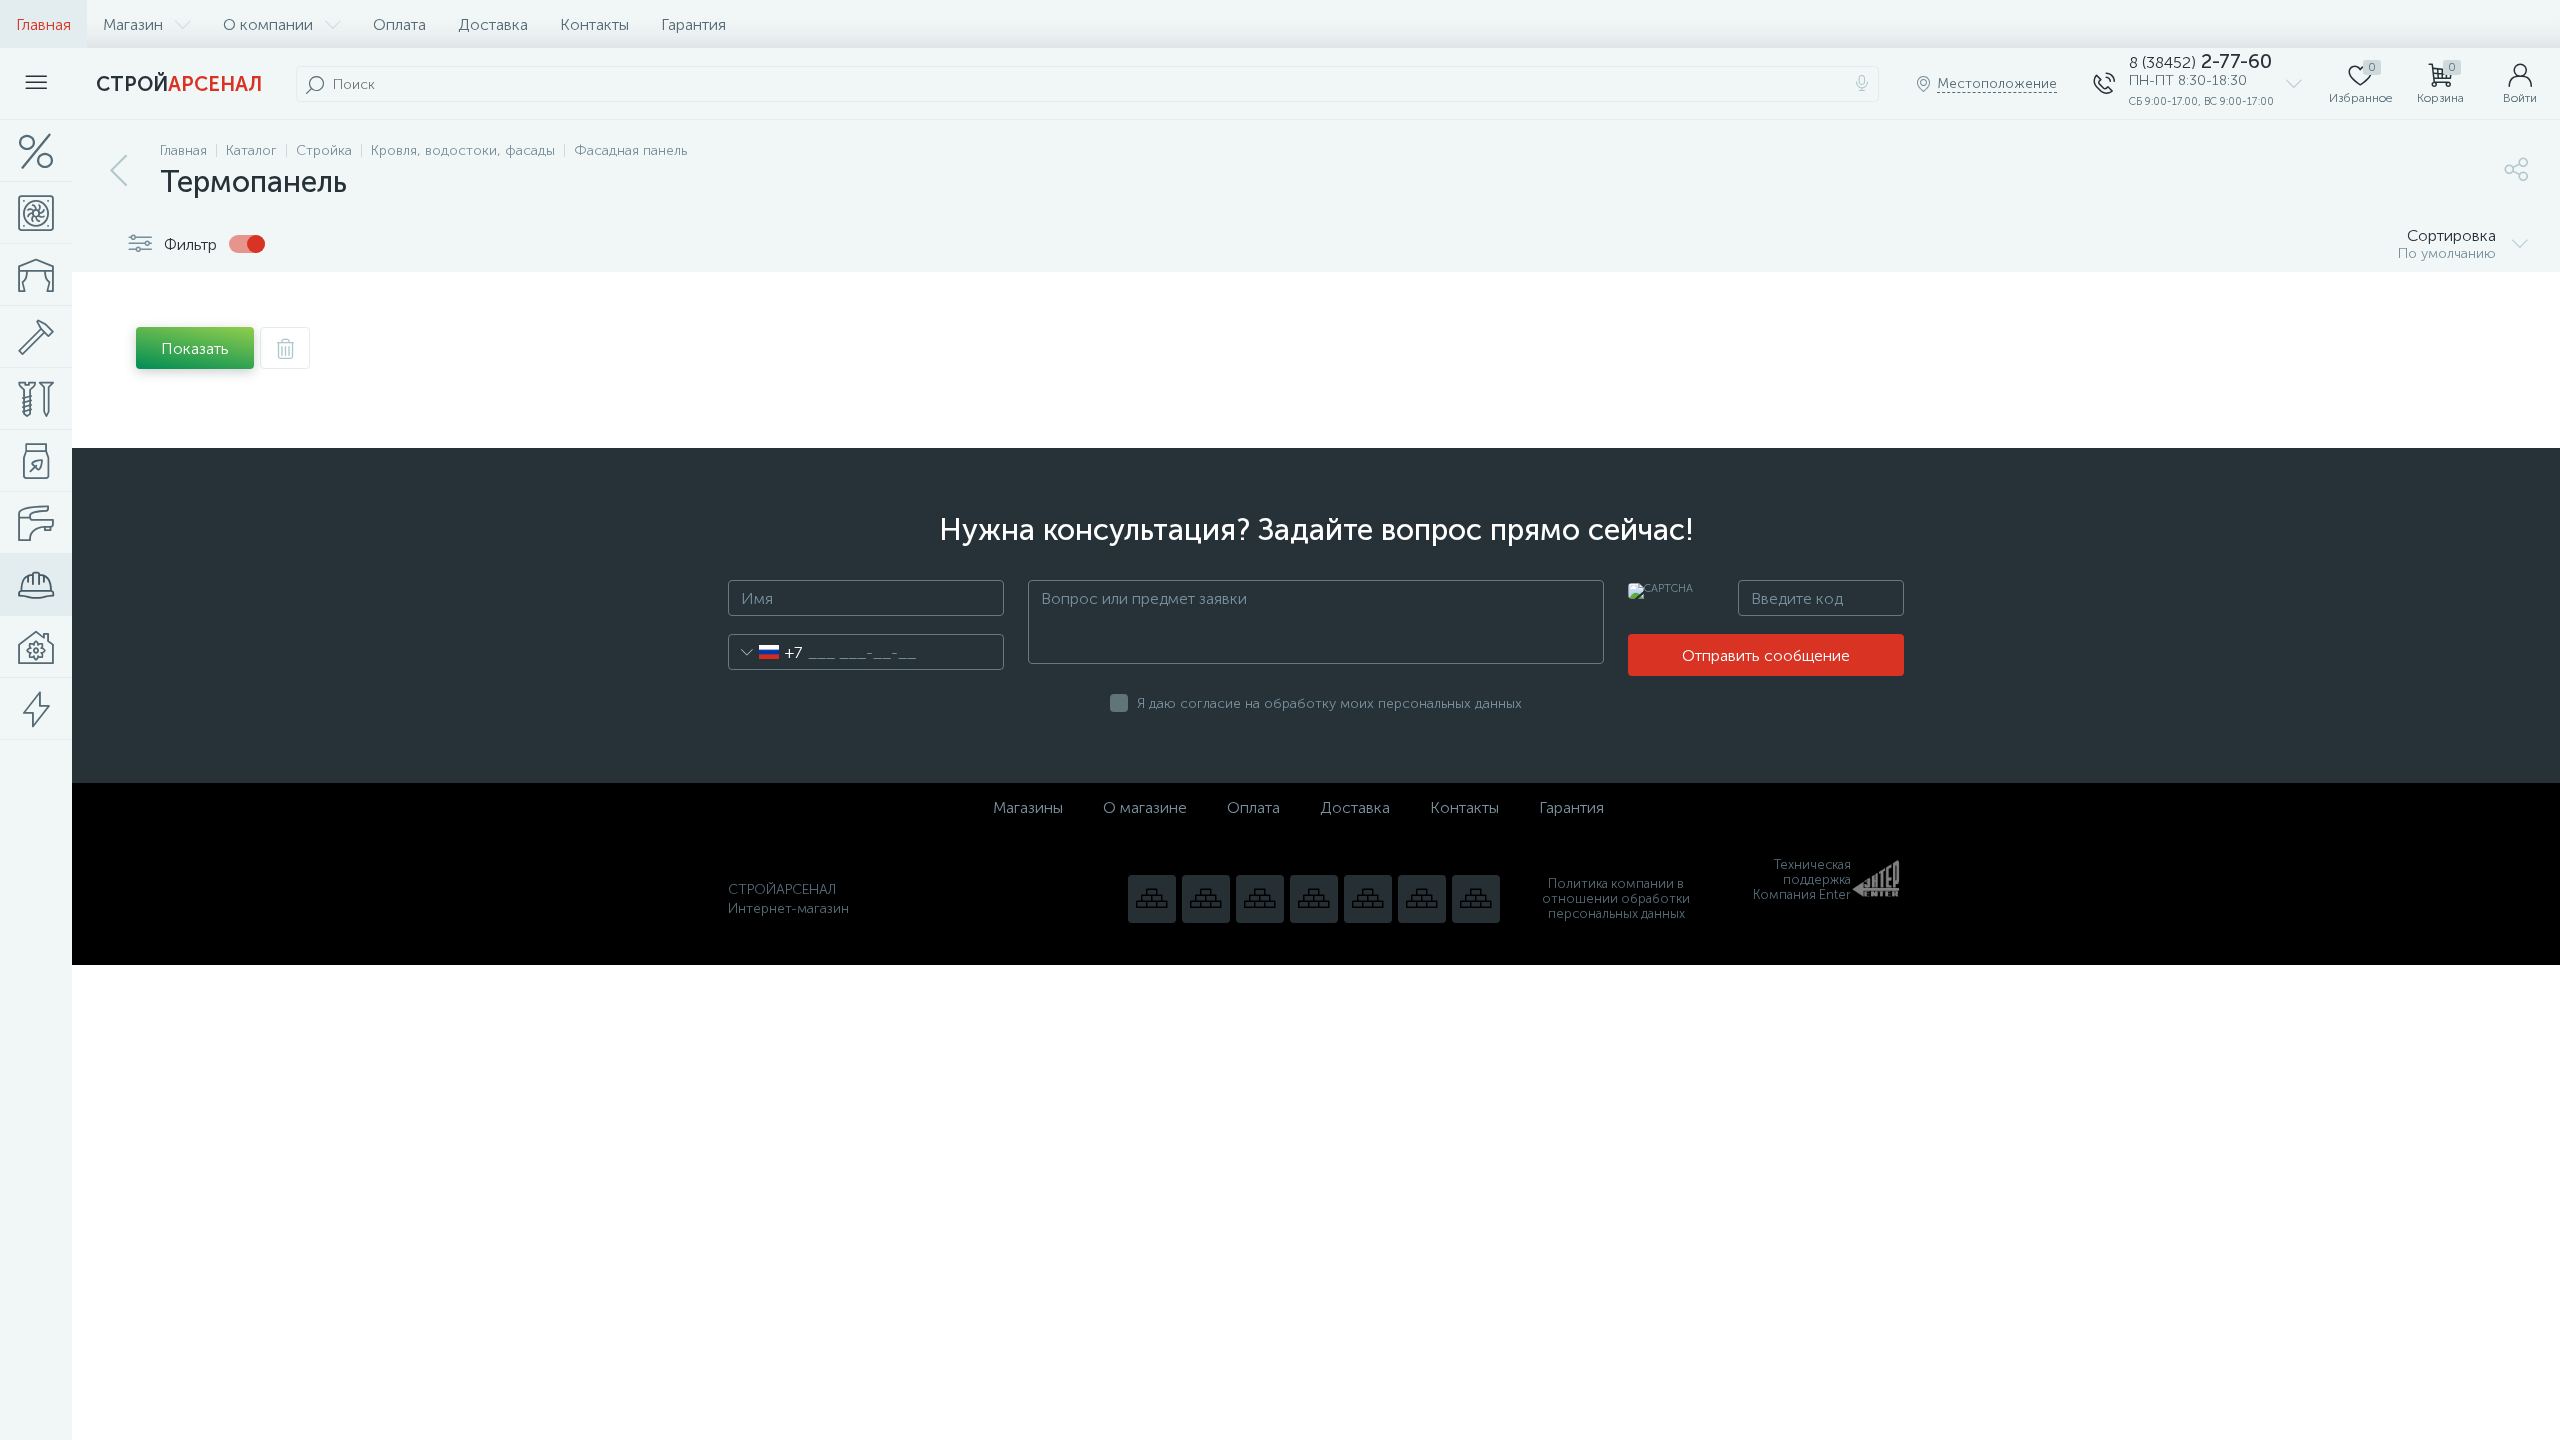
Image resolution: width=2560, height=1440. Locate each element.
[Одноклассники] (1476, 899)
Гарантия (693, 24)
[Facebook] (1422, 899)
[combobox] (765, 652)
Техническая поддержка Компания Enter (1802, 879)
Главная (43, 24)
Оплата (399, 24)
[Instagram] (1260, 899)
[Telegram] (1314, 899)
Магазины (1028, 807)
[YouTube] (1206, 899)
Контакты (594, 24)
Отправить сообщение (1766, 655)
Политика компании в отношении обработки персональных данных (1616, 898)
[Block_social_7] (1152, 899)
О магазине (1145, 807)
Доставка (493, 24)
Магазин (133, 24)
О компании (268, 24)
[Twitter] (1368, 899)
